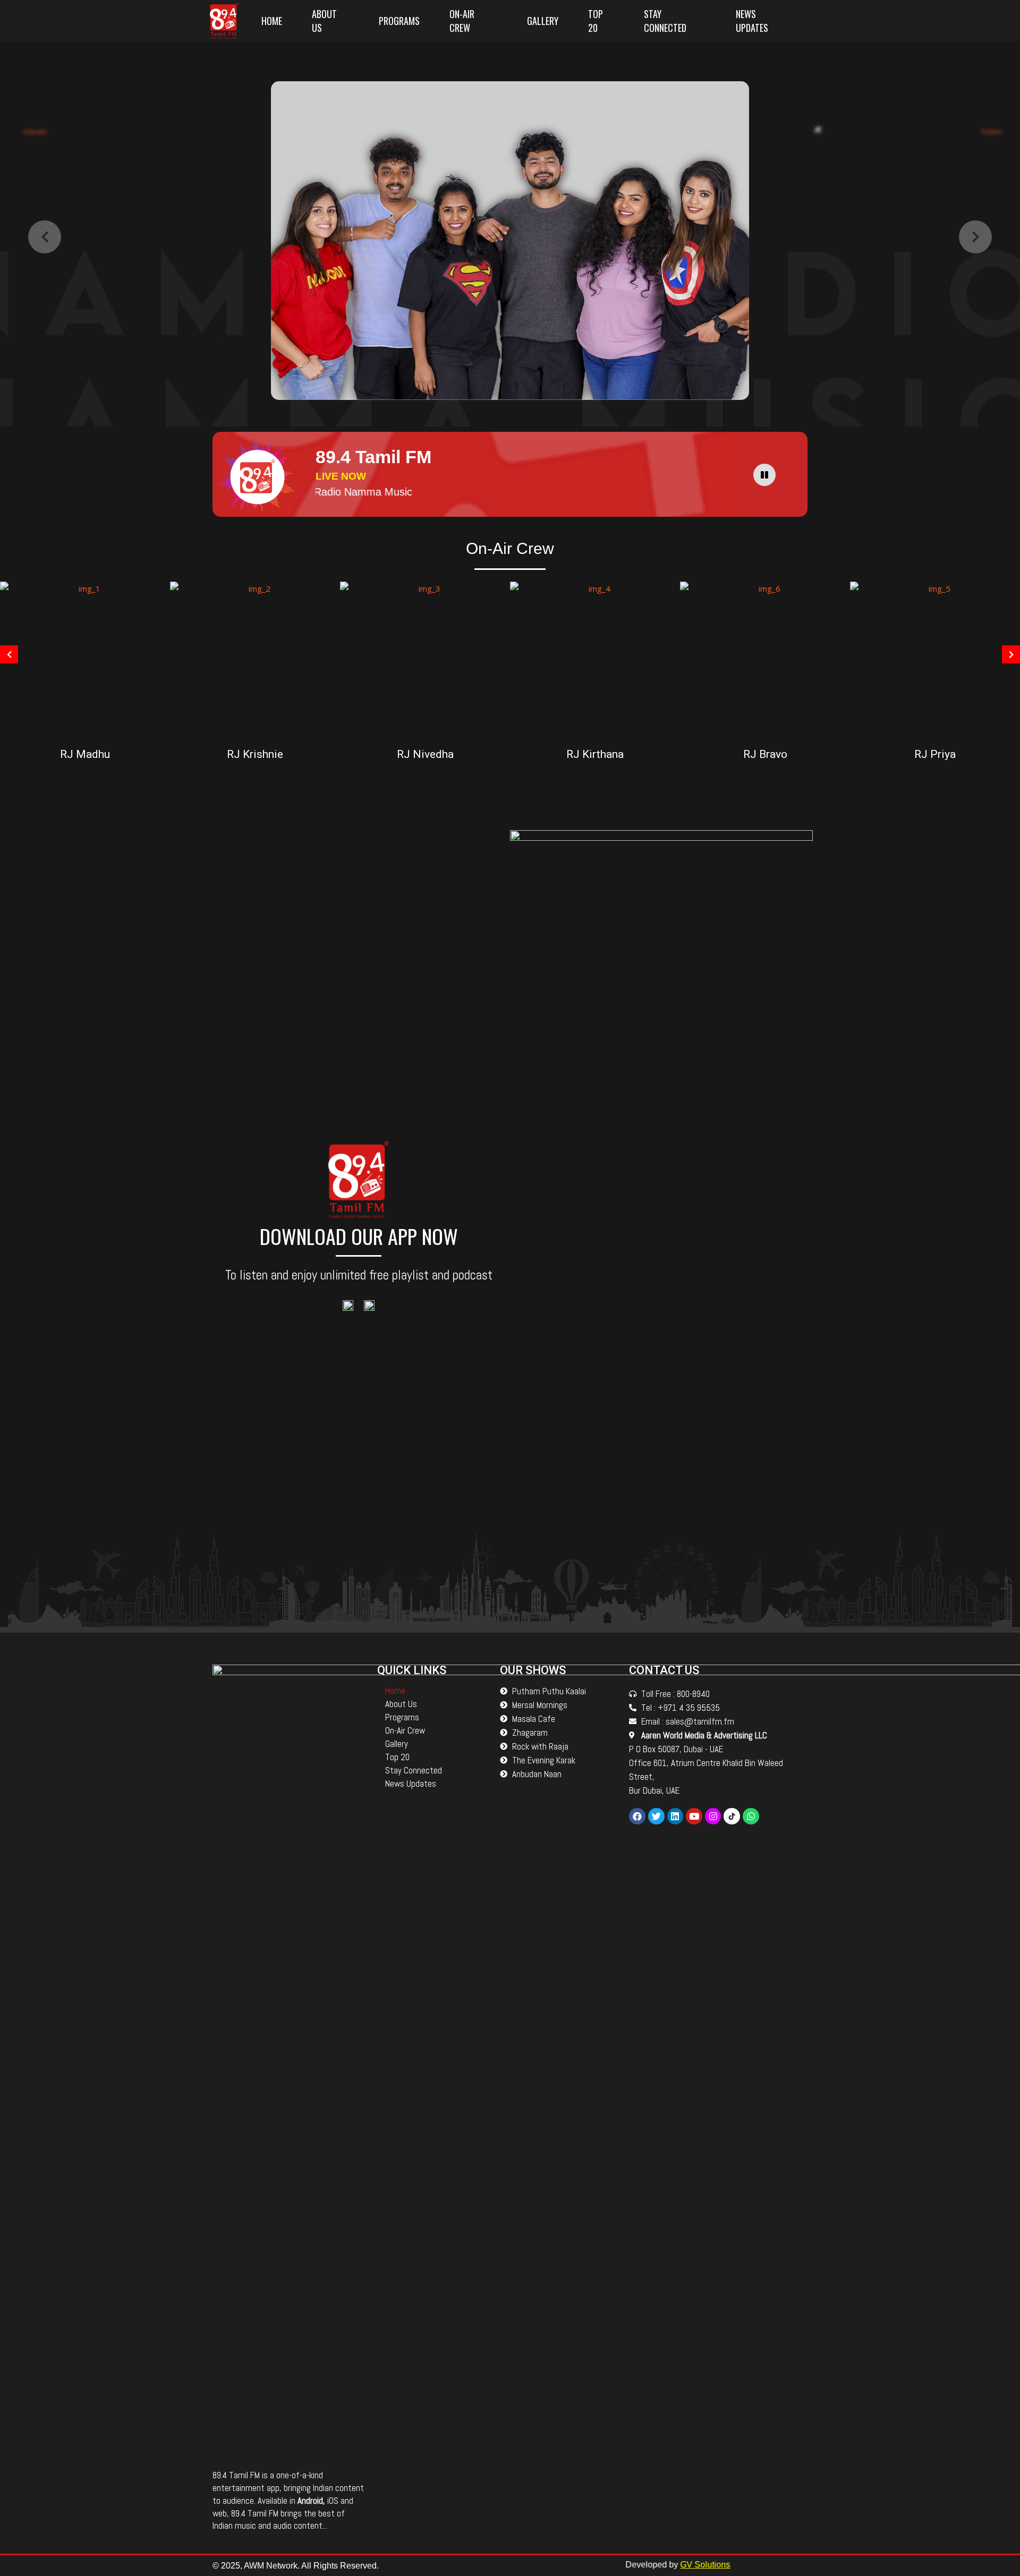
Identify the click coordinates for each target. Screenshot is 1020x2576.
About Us (324, 21)
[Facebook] (637, 1816)
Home (272, 21)
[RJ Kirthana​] (595, 660)
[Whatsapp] (751, 1816)
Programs (399, 21)
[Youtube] (694, 1816)
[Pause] (764, 475)
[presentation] (45, 237)
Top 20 (596, 21)
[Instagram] (713, 1816)
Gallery (543, 21)
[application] (767, 474)
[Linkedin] (675, 1816)
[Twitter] (656, 1816)
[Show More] (85, 660)
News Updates (752, 21)
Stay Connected (665, 21)
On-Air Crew (462, 21)
